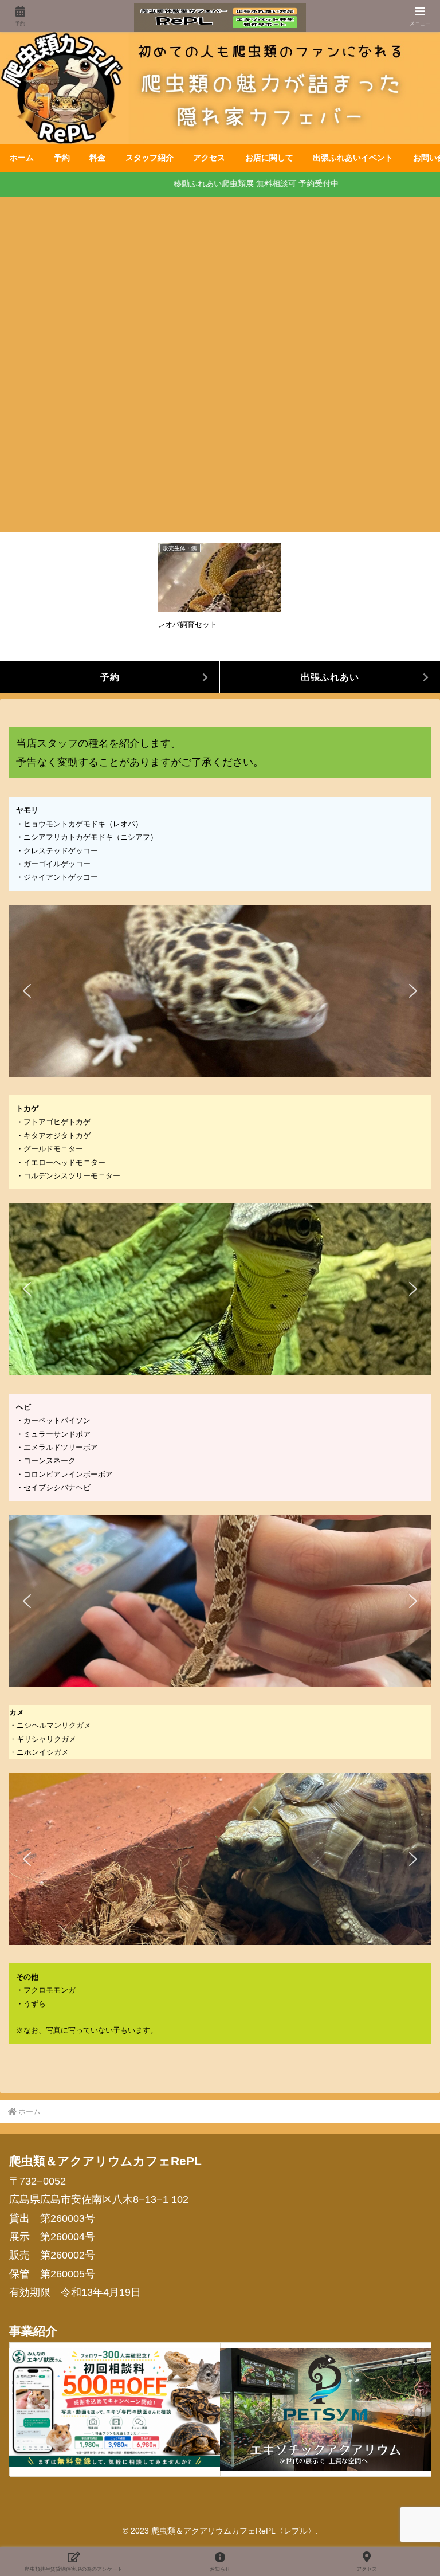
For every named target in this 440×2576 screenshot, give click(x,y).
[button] (27, 991)
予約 (110, 677)
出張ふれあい (330, 677)
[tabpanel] (219, 595)
